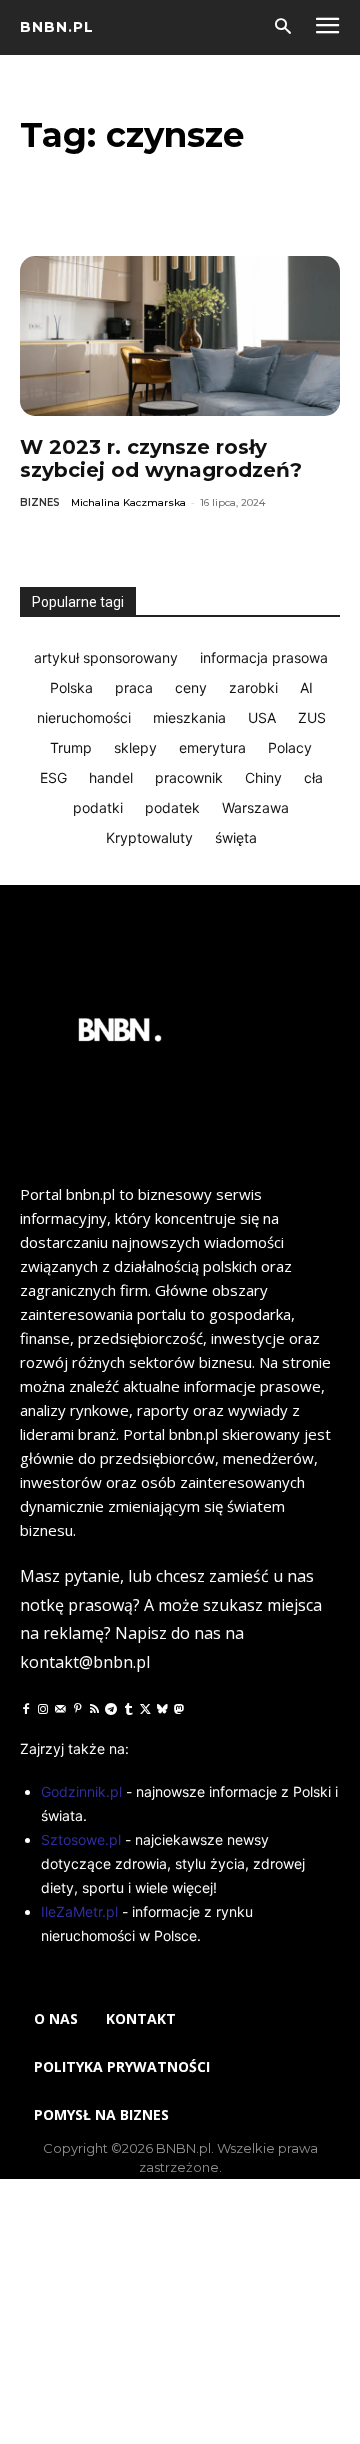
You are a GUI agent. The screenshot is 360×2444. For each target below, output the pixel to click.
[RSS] (94, 1709)
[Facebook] (26, 1709)
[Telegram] (111, 1709)
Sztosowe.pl (81, 1839)
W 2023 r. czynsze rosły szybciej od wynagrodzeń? (161, 458)
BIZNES (40, 502)
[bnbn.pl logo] (120, 1035)
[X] (145, 1709)
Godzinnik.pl (81, 1791)
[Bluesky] (162, 1709)
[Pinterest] (77, 1709)
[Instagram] (43, 1709)
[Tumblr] (128, 1709)
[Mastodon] (179, 1709)
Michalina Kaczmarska (128, 502)
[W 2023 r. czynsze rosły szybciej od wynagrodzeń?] (180, 336)
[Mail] (60, 1709)
